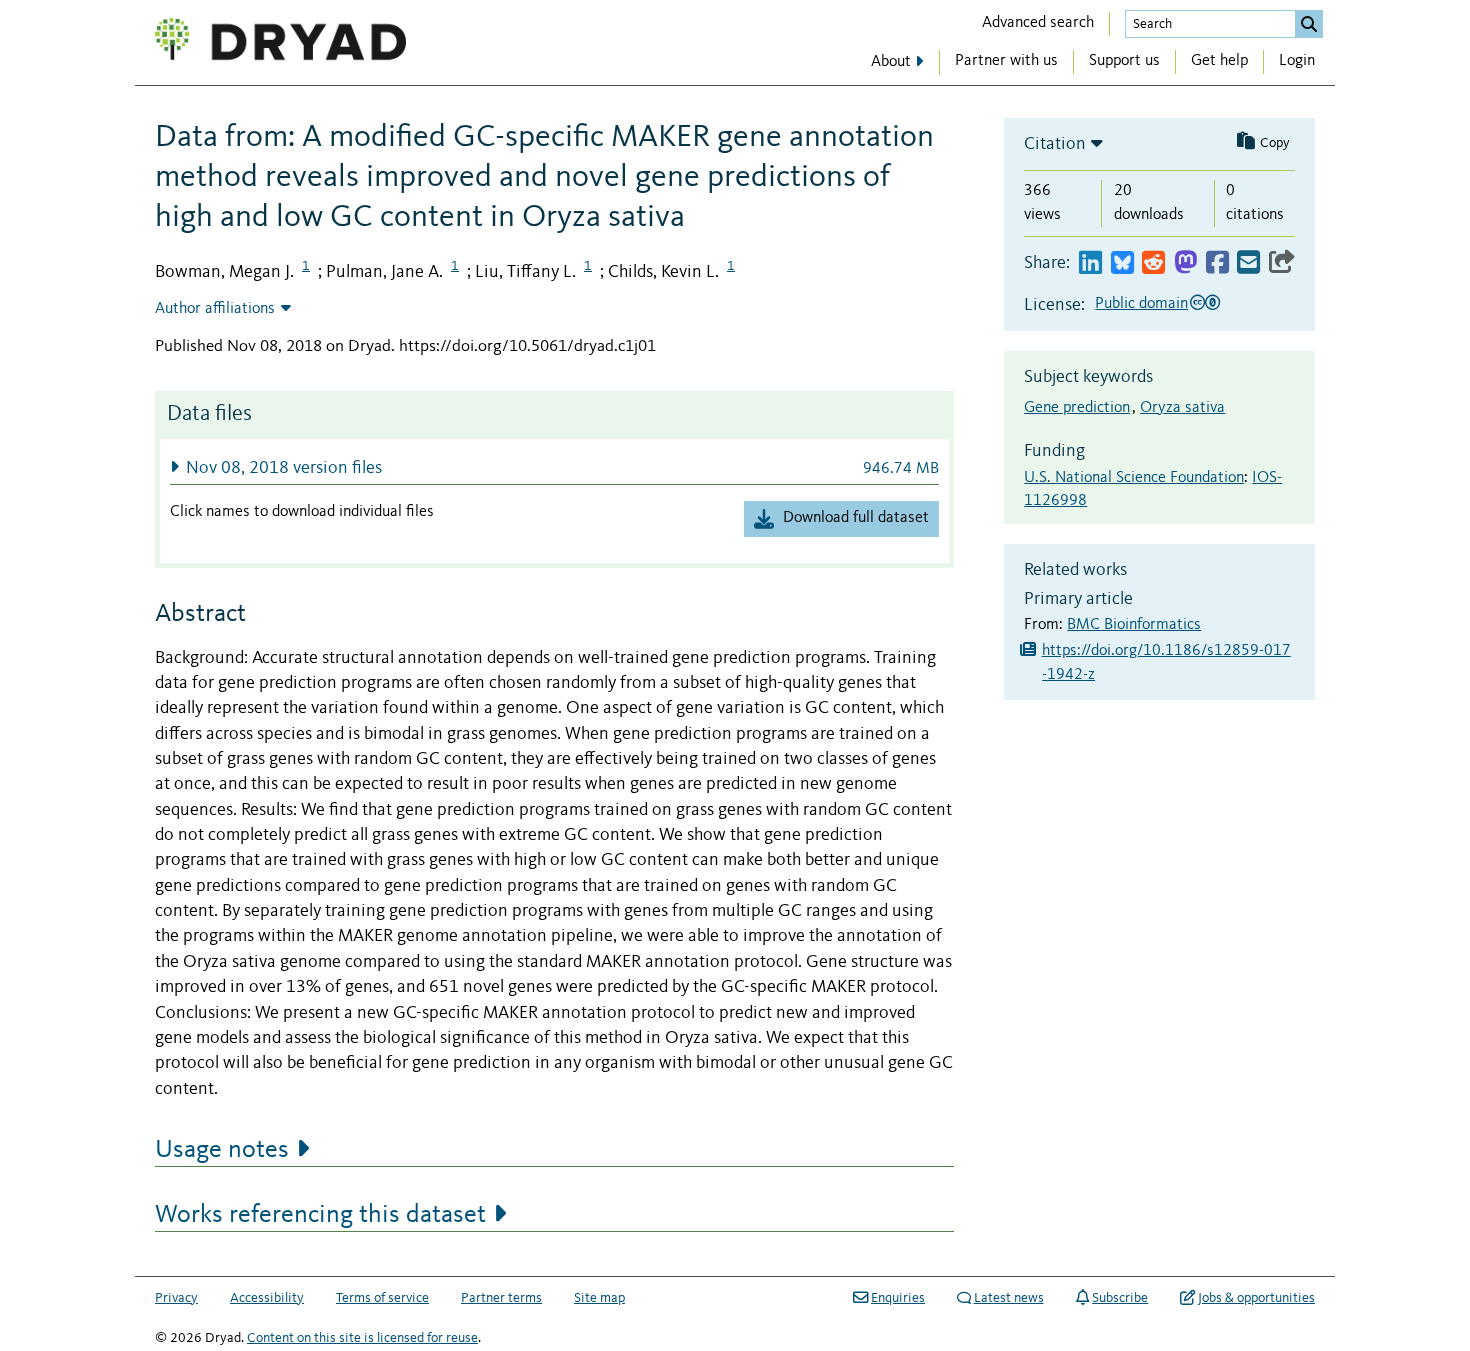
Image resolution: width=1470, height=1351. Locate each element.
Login (1297, 61)
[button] (554, 467)
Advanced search (1038, 23)
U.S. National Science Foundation (1134, 478)
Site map (599, 1298)
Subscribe (1120, 1298)
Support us (1124, 61)
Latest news (1009, 1298)
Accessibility (267, 1298)
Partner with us (1006, 61)
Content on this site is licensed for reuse (362, 1338)
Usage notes (222, 1150)
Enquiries (898, 1298)
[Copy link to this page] (1282, 263)
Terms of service (382, 1298)
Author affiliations (215, 309)
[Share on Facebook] (1217, 263)
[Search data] (1309, 24)
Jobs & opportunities (1256, 1298)
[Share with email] (1248, 263)
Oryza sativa (1182, 408)
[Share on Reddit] (1153, 263)
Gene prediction (1077, 408)
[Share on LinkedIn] (1090, 263)
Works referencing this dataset (320, 1215)
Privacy (176, 1298)
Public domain (1141, 304)
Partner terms (501, 1298)
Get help (1219, 61)
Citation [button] (1055, 144)
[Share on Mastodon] (1185, 263)
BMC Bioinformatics (1134, 625)
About (891, 62)
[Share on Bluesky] (1122, 263)
